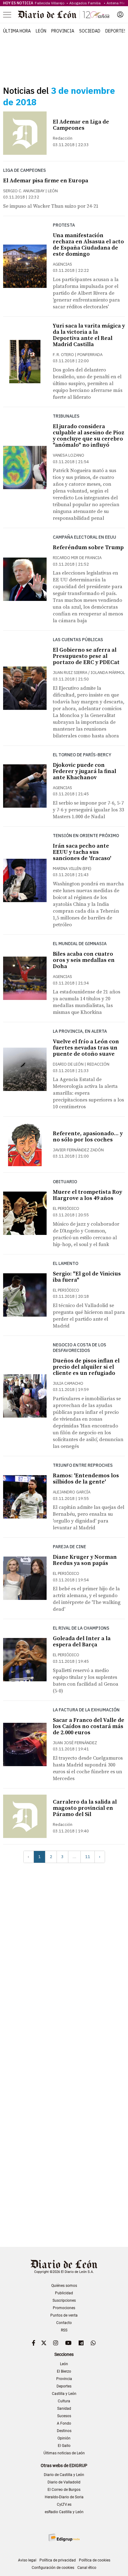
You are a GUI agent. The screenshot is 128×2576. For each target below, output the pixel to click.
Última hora (17, 31)
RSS (64, 2330)
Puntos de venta (64, 2315)
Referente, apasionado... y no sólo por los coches (88, 1137)
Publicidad (64, 2293)
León (41, 31)
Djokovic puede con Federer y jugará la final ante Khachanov (85, 771)
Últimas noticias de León (64, 2453)
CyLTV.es (64, 2504)
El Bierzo (64, 2371)
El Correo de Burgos (64, 2490)
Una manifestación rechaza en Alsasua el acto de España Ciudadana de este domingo (88, 245)
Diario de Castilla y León (64, 2475)
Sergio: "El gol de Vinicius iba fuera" (87, 1277)
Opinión (64, 2438)
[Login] (120, 15)
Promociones (64, 2308)
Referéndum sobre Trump (88, 547)
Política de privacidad (58, 2560)
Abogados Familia (86, 3)
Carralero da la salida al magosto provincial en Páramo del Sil (85, 1808)
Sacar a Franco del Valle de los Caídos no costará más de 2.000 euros (89, 1726)
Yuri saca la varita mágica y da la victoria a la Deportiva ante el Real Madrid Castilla (89, 335)
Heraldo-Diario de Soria (64, 2497)
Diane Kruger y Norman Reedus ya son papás (85, 1560)
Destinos (64, 2431)
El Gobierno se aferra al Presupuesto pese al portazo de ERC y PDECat (86, 656)
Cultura (64, 2401)
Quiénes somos (64, 2286)
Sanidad (64, 2409)
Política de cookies (95, 2560)
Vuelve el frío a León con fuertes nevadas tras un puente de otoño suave (86, 1048)
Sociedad (90, 31)
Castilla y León (64, 2394)
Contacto (64, 2323)
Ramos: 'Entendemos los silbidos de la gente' (86, 1479)
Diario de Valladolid (64, 2482)
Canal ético (87, 2568)
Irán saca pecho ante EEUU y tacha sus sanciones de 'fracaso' (82, 852)
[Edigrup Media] (64, 2537)
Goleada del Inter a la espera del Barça (82, 1642)
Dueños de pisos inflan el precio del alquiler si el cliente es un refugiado (86, 1367)
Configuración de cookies (53, 2568)
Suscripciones (64, 2300)
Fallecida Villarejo (50, 3)
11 (88, 1857)
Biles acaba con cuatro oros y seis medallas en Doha (84, 960)
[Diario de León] (64, 15)
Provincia (63, 31)
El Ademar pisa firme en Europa (46, 181)
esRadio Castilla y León (64, 2512)
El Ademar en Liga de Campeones (81, 125)
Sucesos (64, 2416)
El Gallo (64, 2446)
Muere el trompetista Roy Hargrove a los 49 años (87, 1195)
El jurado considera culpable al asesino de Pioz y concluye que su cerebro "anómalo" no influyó (89, 436)
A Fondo (64, 2423)
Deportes (116, 31)
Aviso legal (27, 2560)
